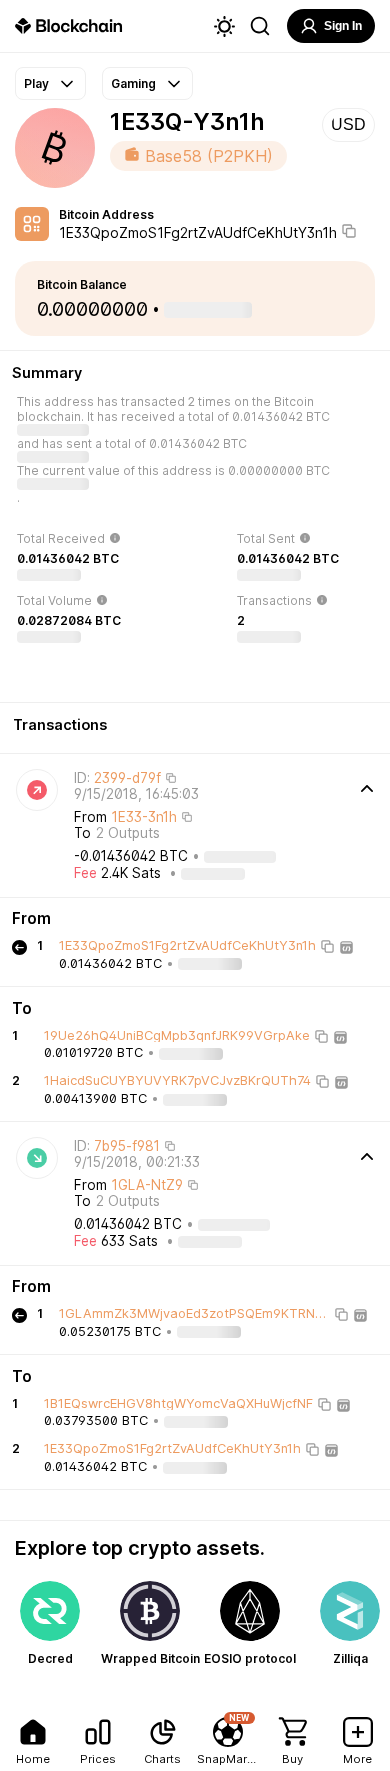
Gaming (133, 83)
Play (36, 83)
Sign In (343, 26)
